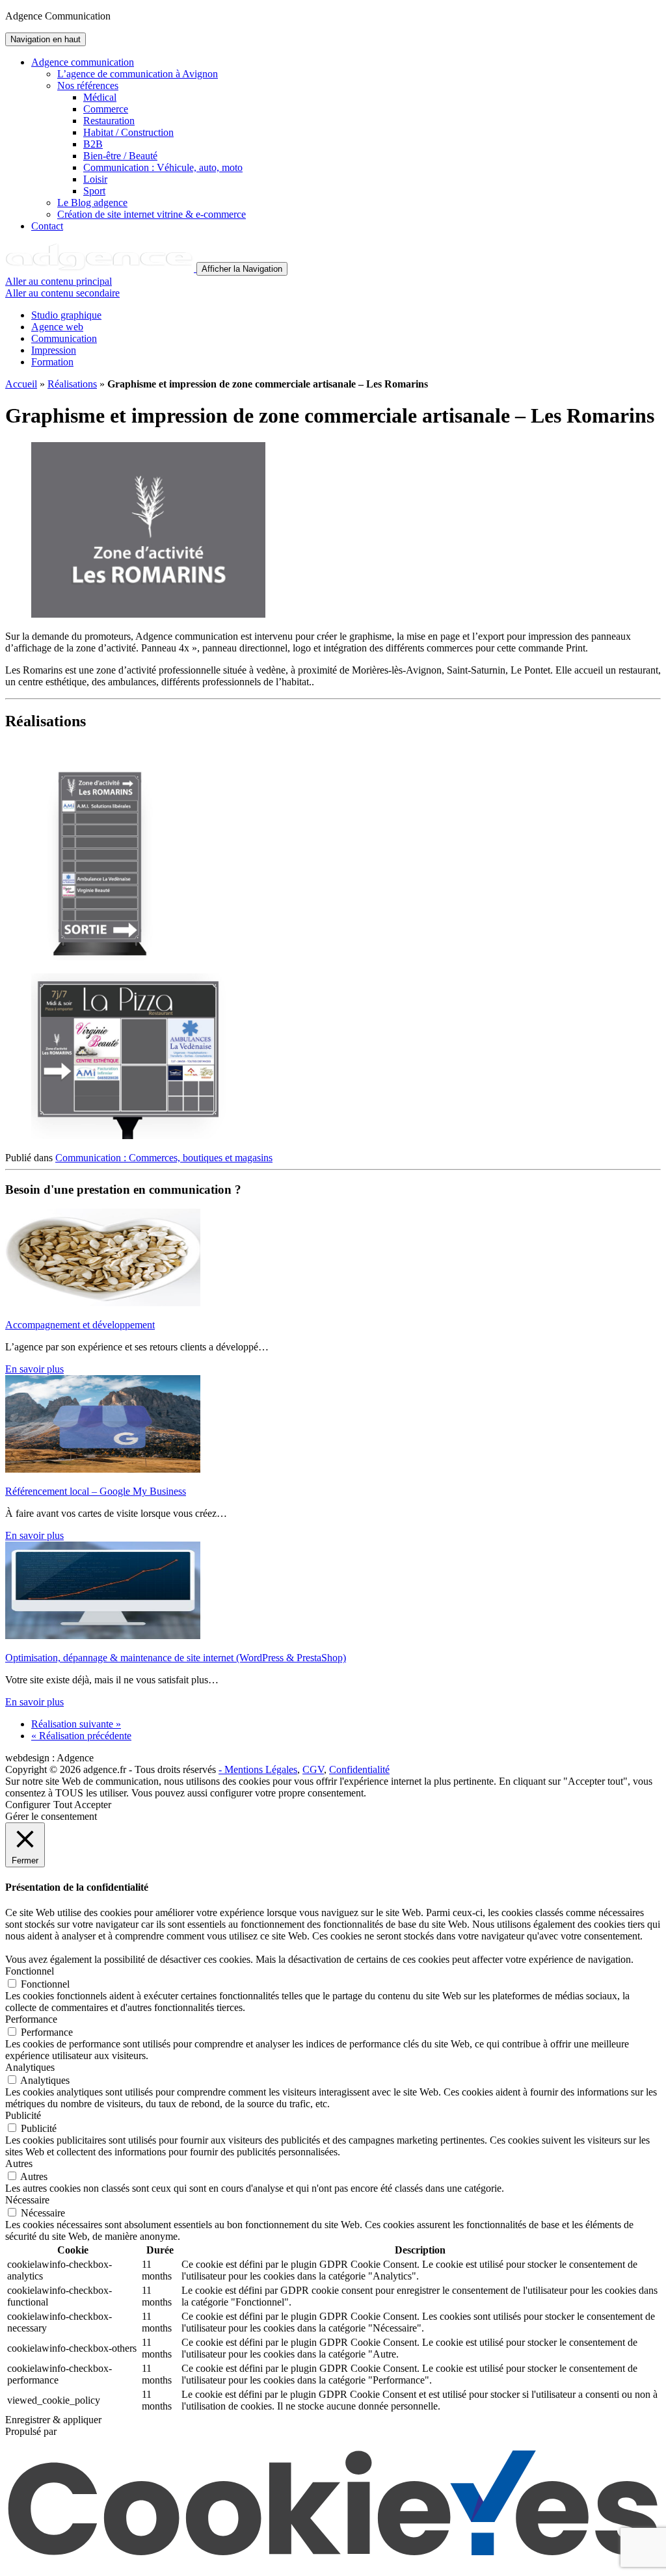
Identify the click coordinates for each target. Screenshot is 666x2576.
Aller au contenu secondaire (62, 293)
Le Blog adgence (92, 203)
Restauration (109, 121)
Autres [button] (19, 2163)
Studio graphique (66, 315)
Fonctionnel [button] (30, 1971)
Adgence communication (83, 62)
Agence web (57, 327)
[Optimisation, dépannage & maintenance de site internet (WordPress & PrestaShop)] (103, 1636)
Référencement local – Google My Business (96, 1491)
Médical (100, 97)
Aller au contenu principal (59, 281)
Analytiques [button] (30, 2067)
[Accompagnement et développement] (103, 1303)
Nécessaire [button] (27, 2200)
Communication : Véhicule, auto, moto (163, 167)
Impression (54, 350)
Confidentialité (359, 1769)
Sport (94, 191)
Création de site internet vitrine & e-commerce (152, 214)
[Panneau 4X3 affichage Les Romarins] (129, 1136)
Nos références (88, 85)
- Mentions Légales (258, 1769)
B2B (93, 144)
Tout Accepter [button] (82, 1805)
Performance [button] (31, 2019)
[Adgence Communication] (101, 268)
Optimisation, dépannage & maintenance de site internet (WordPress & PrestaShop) (176, 1658)
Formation (52, 362)
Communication (64, 338)
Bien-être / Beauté (120, 156)
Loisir (95, 179)
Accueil (21, 384)
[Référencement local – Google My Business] (103, 1469)
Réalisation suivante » (76, 1724)
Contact (47, 226)
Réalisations (72, 384)
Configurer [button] (28, 1805)
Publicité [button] (23, 2115)
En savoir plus (34, 1369)
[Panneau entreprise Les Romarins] (100, 957)
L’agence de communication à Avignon (138, 74)
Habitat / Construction (128, 132)
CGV (313, 1769)
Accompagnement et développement (80, 1325)
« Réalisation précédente (81, 1736)
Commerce (106, 109)
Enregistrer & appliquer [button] (53, 2420)
